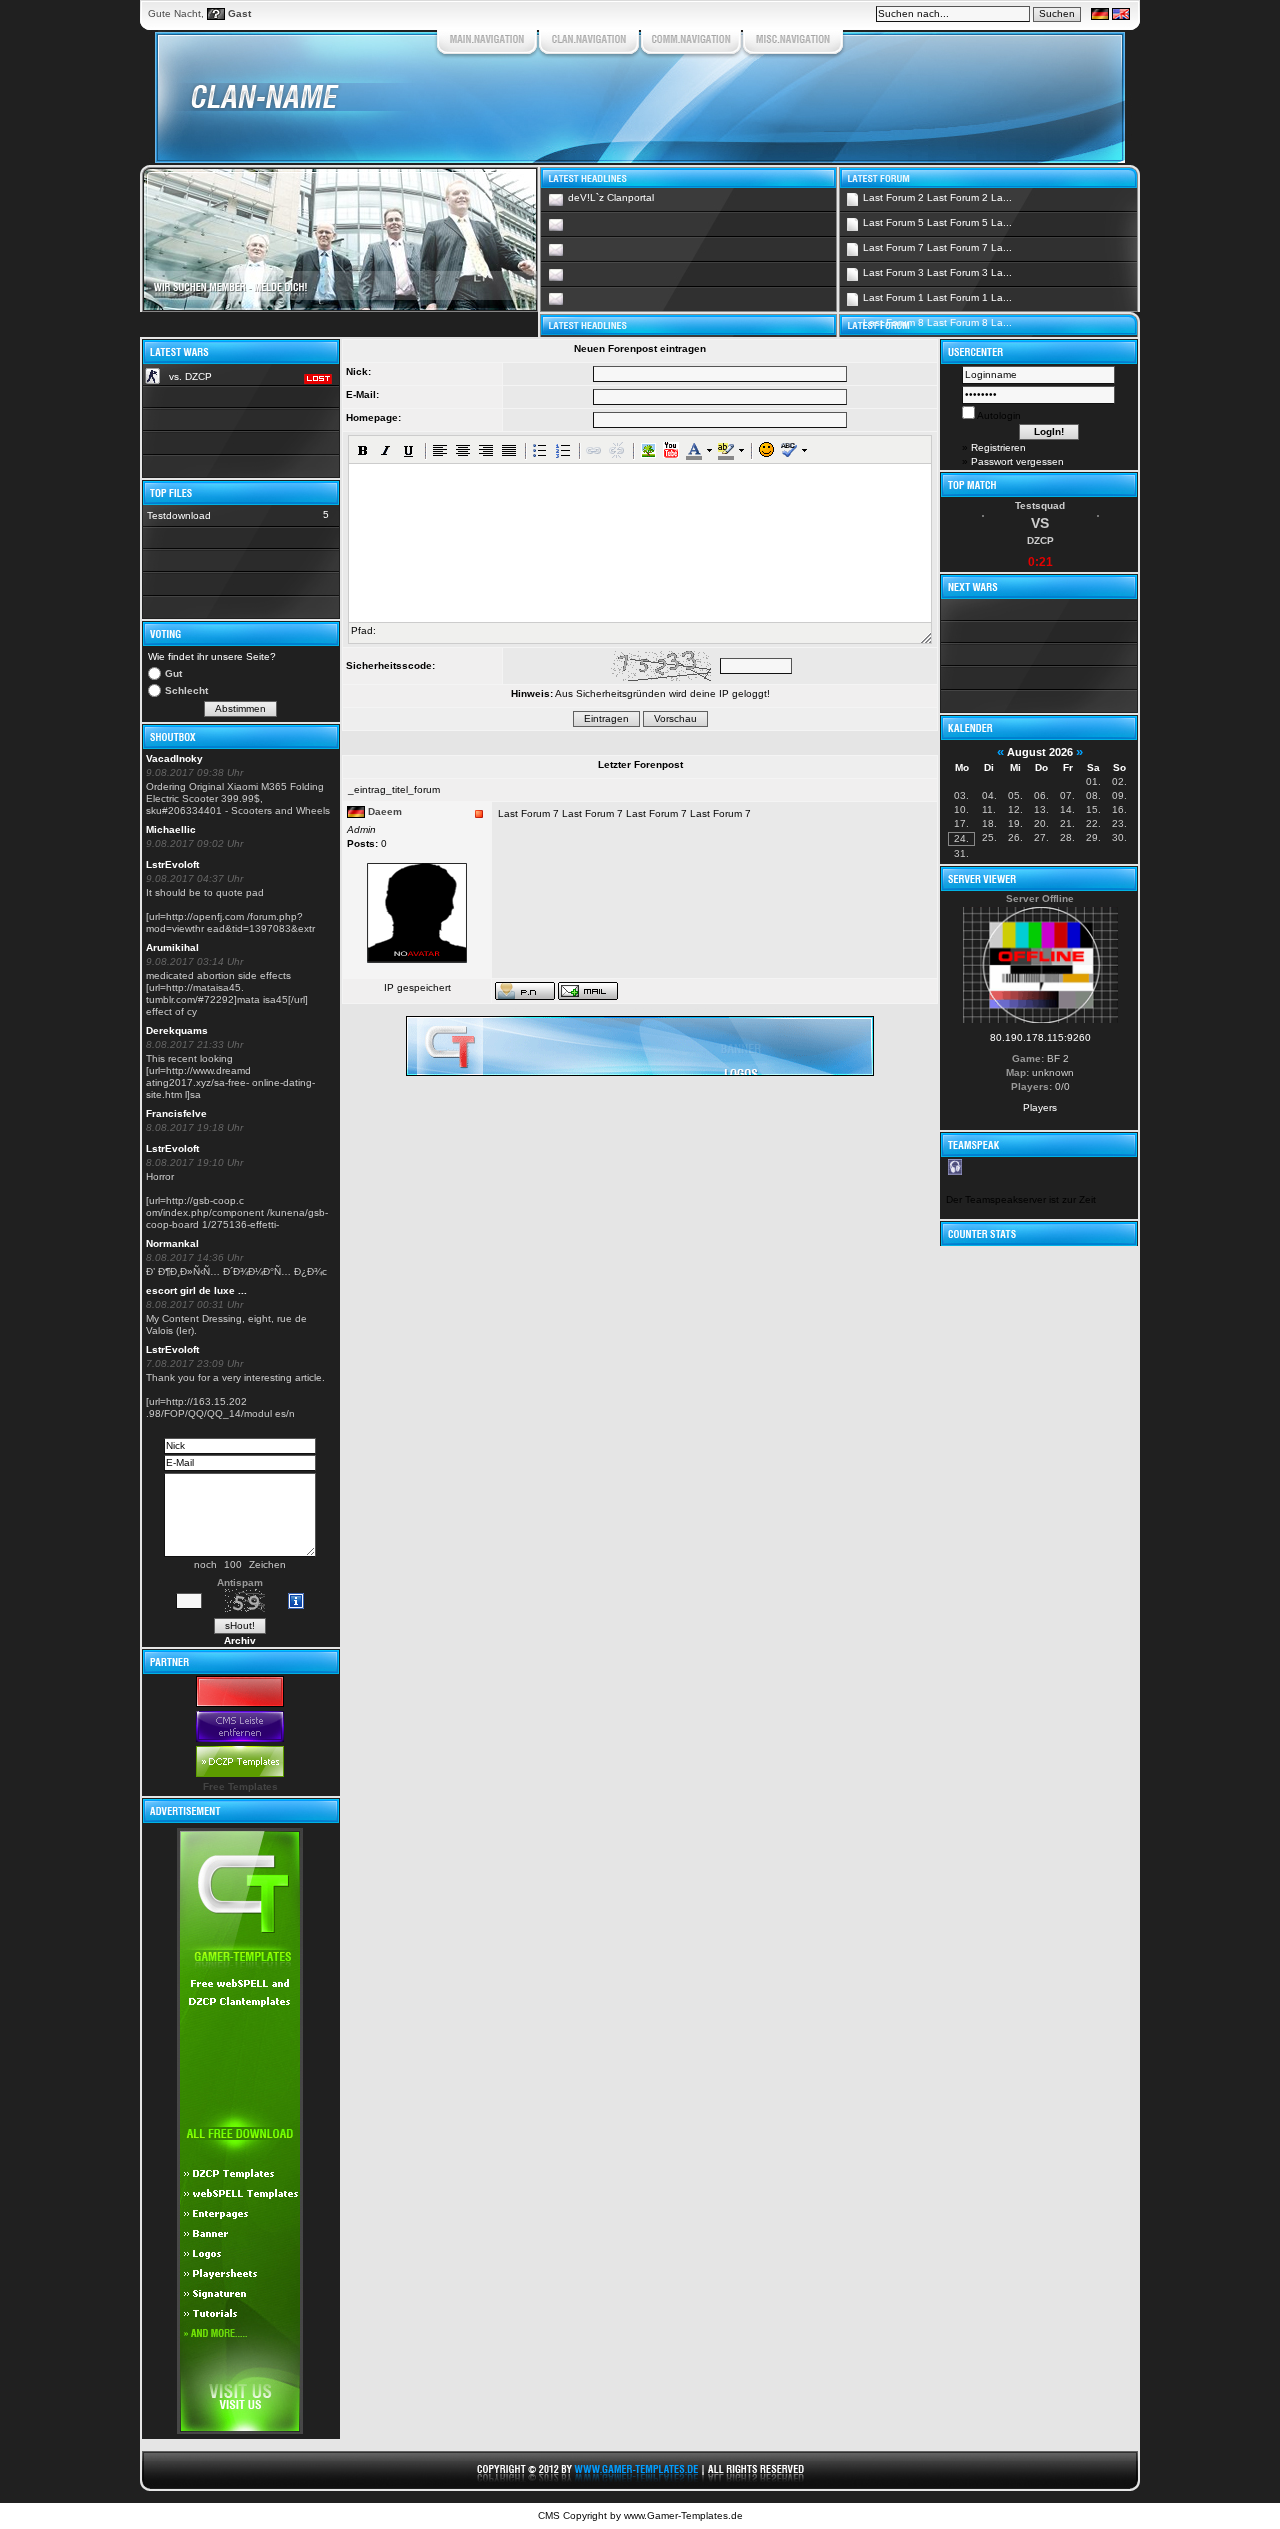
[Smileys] (766, 450)
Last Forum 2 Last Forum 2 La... (937, 197)
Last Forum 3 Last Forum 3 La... (937, 272)
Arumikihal (172, 947)
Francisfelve (176, 1113)
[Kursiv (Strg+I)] (386, 450)
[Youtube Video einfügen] (671, 450)
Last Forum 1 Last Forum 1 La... (937, 297)
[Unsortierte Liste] (540, 450)
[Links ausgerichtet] (440, 450)
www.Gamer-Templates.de (683, 2515)
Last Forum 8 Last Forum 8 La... (937, 322)
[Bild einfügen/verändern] (648, 450)
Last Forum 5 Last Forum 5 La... (937, 222)
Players (1040, 1107)
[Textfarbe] (693, 450)
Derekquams (177, 1030)
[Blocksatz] (509, 450)
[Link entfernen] (617, 450)
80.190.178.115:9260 (1040, 1037)
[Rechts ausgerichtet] (486, 450)
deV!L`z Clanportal (611, 197)
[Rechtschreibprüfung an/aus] (788, 450)
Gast (239, 13)
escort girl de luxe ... (196, 1290)
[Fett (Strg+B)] (363, 450)
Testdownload (179, 515)
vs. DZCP (190, 376)
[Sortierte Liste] (563, 450)
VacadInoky (174, 758)
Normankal (172, 1243)
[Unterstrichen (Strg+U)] (409, 450)
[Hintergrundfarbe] (725, 450)
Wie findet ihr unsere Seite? (212, 656)
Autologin (998, 415)
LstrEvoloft (172, 864)
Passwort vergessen (1017, 461)
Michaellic (171, 829)
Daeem (385, 811)
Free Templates (240, 1786)
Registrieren (998, 447)
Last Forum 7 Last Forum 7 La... (937, 247)
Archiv (240, 1640)
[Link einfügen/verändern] (594, 450)
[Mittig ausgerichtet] (463, 450)
